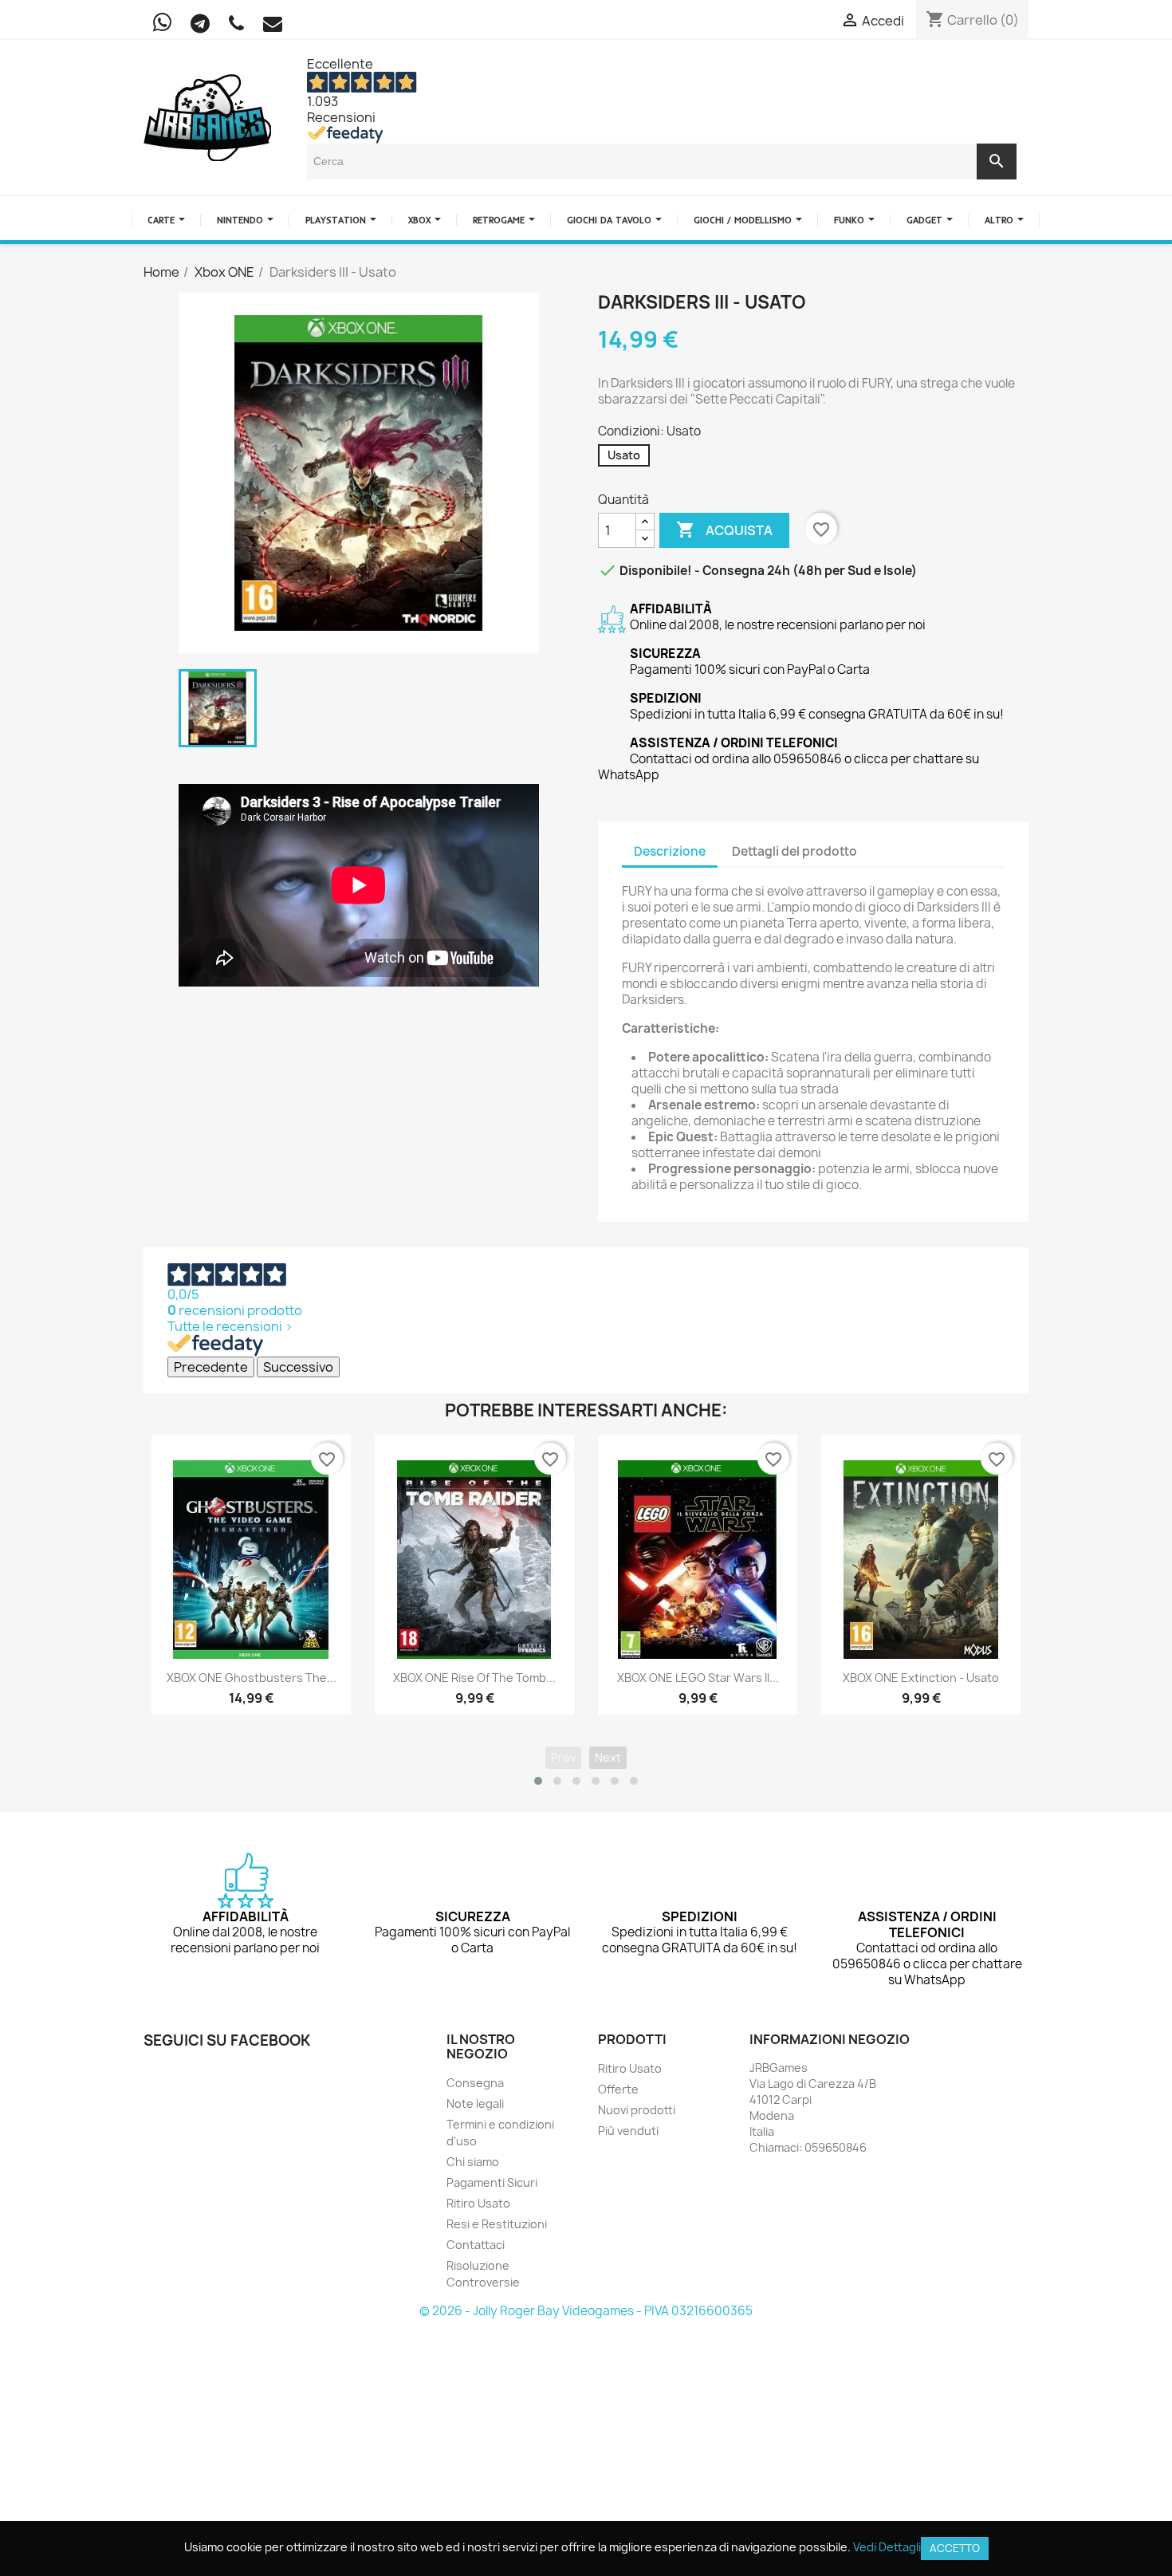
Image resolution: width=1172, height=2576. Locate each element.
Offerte (618, 2089)
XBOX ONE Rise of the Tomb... (474, 1678)
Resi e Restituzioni (497, 2224)
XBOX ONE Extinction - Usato (921, 1678)
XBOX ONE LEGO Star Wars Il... (698, 1678)
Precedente (211, 1367)
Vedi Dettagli (887, 2547)
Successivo (298, 1367)
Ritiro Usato (478, 2203)
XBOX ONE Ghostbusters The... (252, 1678)
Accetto (955, 2548)
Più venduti (628, 2131)
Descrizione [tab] (670, 851)
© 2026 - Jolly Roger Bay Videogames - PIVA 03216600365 (586, 2311)
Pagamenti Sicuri (492, 2182)
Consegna (475, 2083)
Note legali (475, 2103)
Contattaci (476, 2245)
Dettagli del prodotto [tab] (794, 851)
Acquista (724, 530)
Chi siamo (473, 2162)
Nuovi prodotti (637, 2110)
